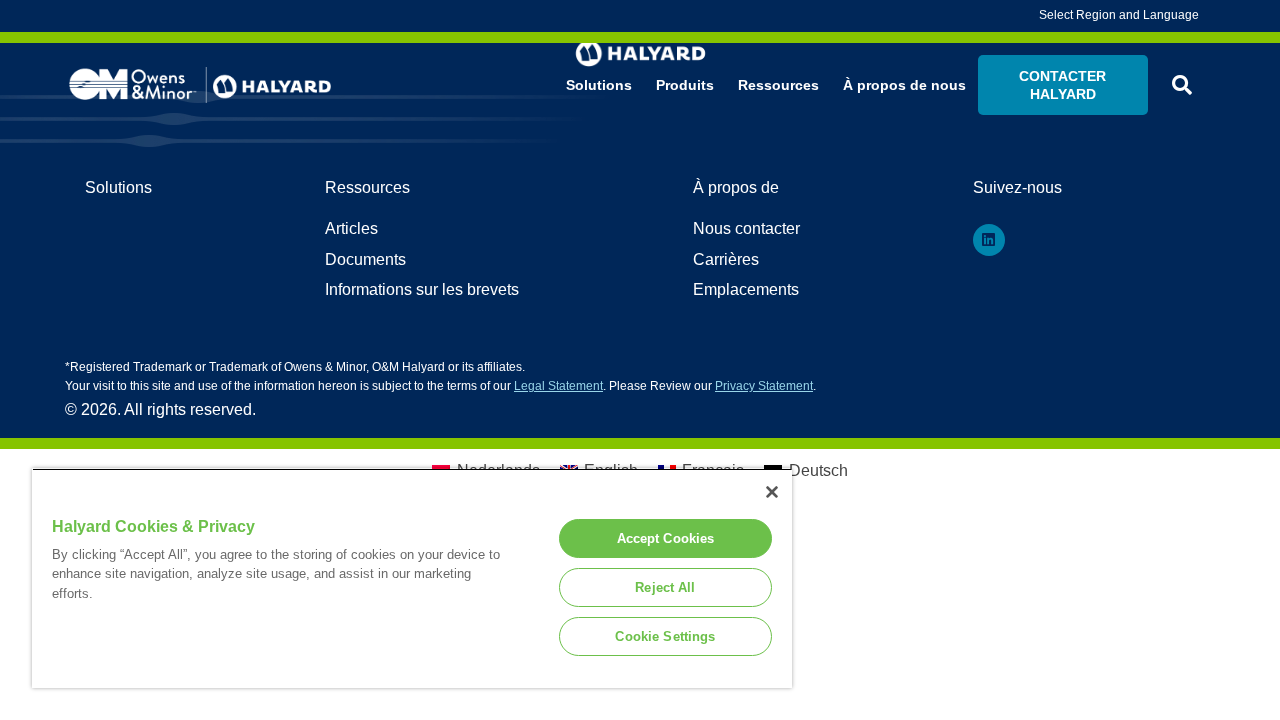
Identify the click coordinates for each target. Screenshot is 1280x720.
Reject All (665, 587)
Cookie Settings (665, 636)
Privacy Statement (764, 386)
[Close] (772, 492)
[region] (412, 578)
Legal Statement (558, 386)
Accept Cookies (666, 538)
